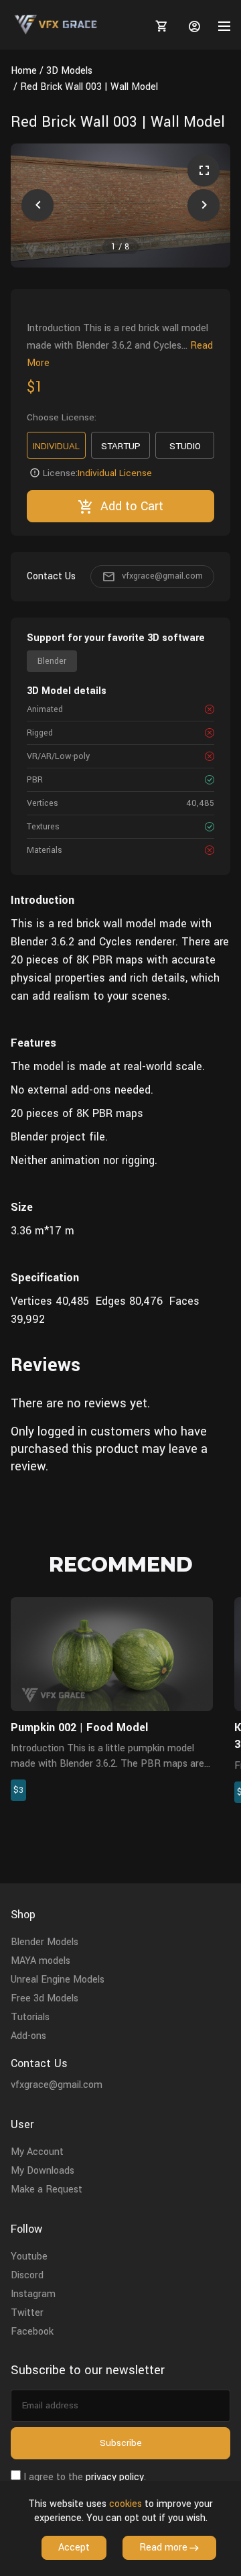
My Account (37, 2152)
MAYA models (41, 1961)
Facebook (32, 2332)
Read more (163, 2548)
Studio (185, 446)
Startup (121, 446)
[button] (37, 205)
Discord (27, 2275)
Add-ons (28, 2036)
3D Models (69, 71)
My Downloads (43, 2171)
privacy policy (115, 2477)
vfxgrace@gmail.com (162, 576)
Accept (74, 2548)
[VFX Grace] (57, 25)
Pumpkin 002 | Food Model (79, 1728)
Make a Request (47, 2189)
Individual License (115, 473)
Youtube (29, 2257)
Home (24, 71)
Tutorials (30, 2017)
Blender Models (45, 1942)
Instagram (33, 2294)
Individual (56, 446)
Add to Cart (132, 506)
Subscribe (121, 2443)
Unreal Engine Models (58, 1980)
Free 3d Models (45, 1998)
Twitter (27, 2313)
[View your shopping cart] (159, 26)
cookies (126, 2504)
